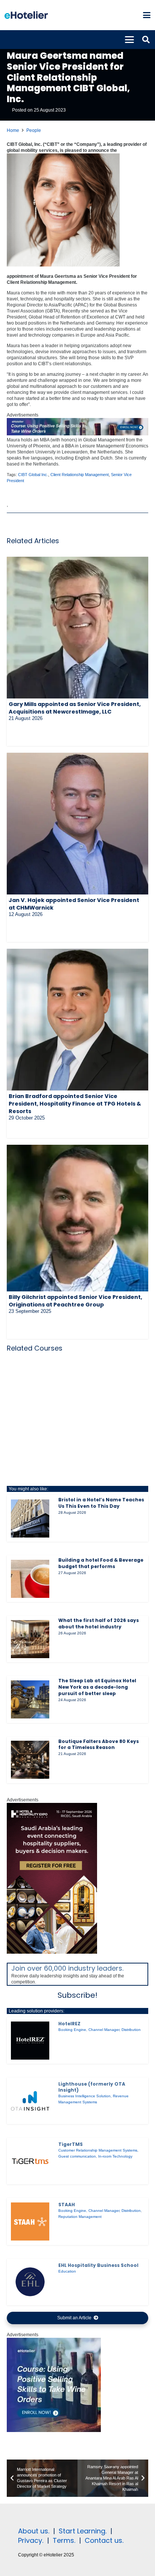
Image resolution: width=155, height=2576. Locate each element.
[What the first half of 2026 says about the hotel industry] (30, 1639)
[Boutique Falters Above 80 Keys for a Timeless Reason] (30, 1760)
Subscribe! (77, 1995)
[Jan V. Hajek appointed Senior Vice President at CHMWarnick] (77, 824)
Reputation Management (80, 2217)
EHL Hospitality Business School (98, 2265)
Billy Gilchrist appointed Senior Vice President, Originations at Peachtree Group (75, 1301)
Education (67, 2271)
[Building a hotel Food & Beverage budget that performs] (30, 1579)
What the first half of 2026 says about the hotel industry (99, 1623)
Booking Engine (72, 2030)
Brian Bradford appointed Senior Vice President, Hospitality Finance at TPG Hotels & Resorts (75, 1104)
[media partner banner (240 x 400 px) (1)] (52, 1952)
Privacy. (31, 2540)
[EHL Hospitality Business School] (30, 2282)
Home (13, 130)
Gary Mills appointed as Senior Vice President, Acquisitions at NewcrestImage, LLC (75, 708)
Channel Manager (104, 2030)
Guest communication (77, 2156)
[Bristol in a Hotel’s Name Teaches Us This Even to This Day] (30, 1519)
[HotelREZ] (30, 2041)
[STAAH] (30, 2222)
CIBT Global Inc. (33, 475)
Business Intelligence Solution (84, 2096)
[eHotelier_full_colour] (26, 15)
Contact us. (104, 2540)
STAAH (67, 2205)
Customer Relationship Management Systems (98, 2150)
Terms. (64, 2540)
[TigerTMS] (30, 2161)
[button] (147, 15)
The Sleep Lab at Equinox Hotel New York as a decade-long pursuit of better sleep (97, 1687)
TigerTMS (71, 2144)
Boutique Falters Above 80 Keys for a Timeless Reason (99, 1744)
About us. (34, 2531)
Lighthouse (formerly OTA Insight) (92, 2087)
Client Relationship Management (80, 475)
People (34, 130)
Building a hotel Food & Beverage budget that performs (101, 1563)
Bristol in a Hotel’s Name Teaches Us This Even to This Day (101, 1503)
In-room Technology (115, 2156)
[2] (54, 2431)
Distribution (131, 2030)
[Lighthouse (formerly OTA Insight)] (30, 2101)
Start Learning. (82, 2531)
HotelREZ (69, 2024)
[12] (77, 434)
